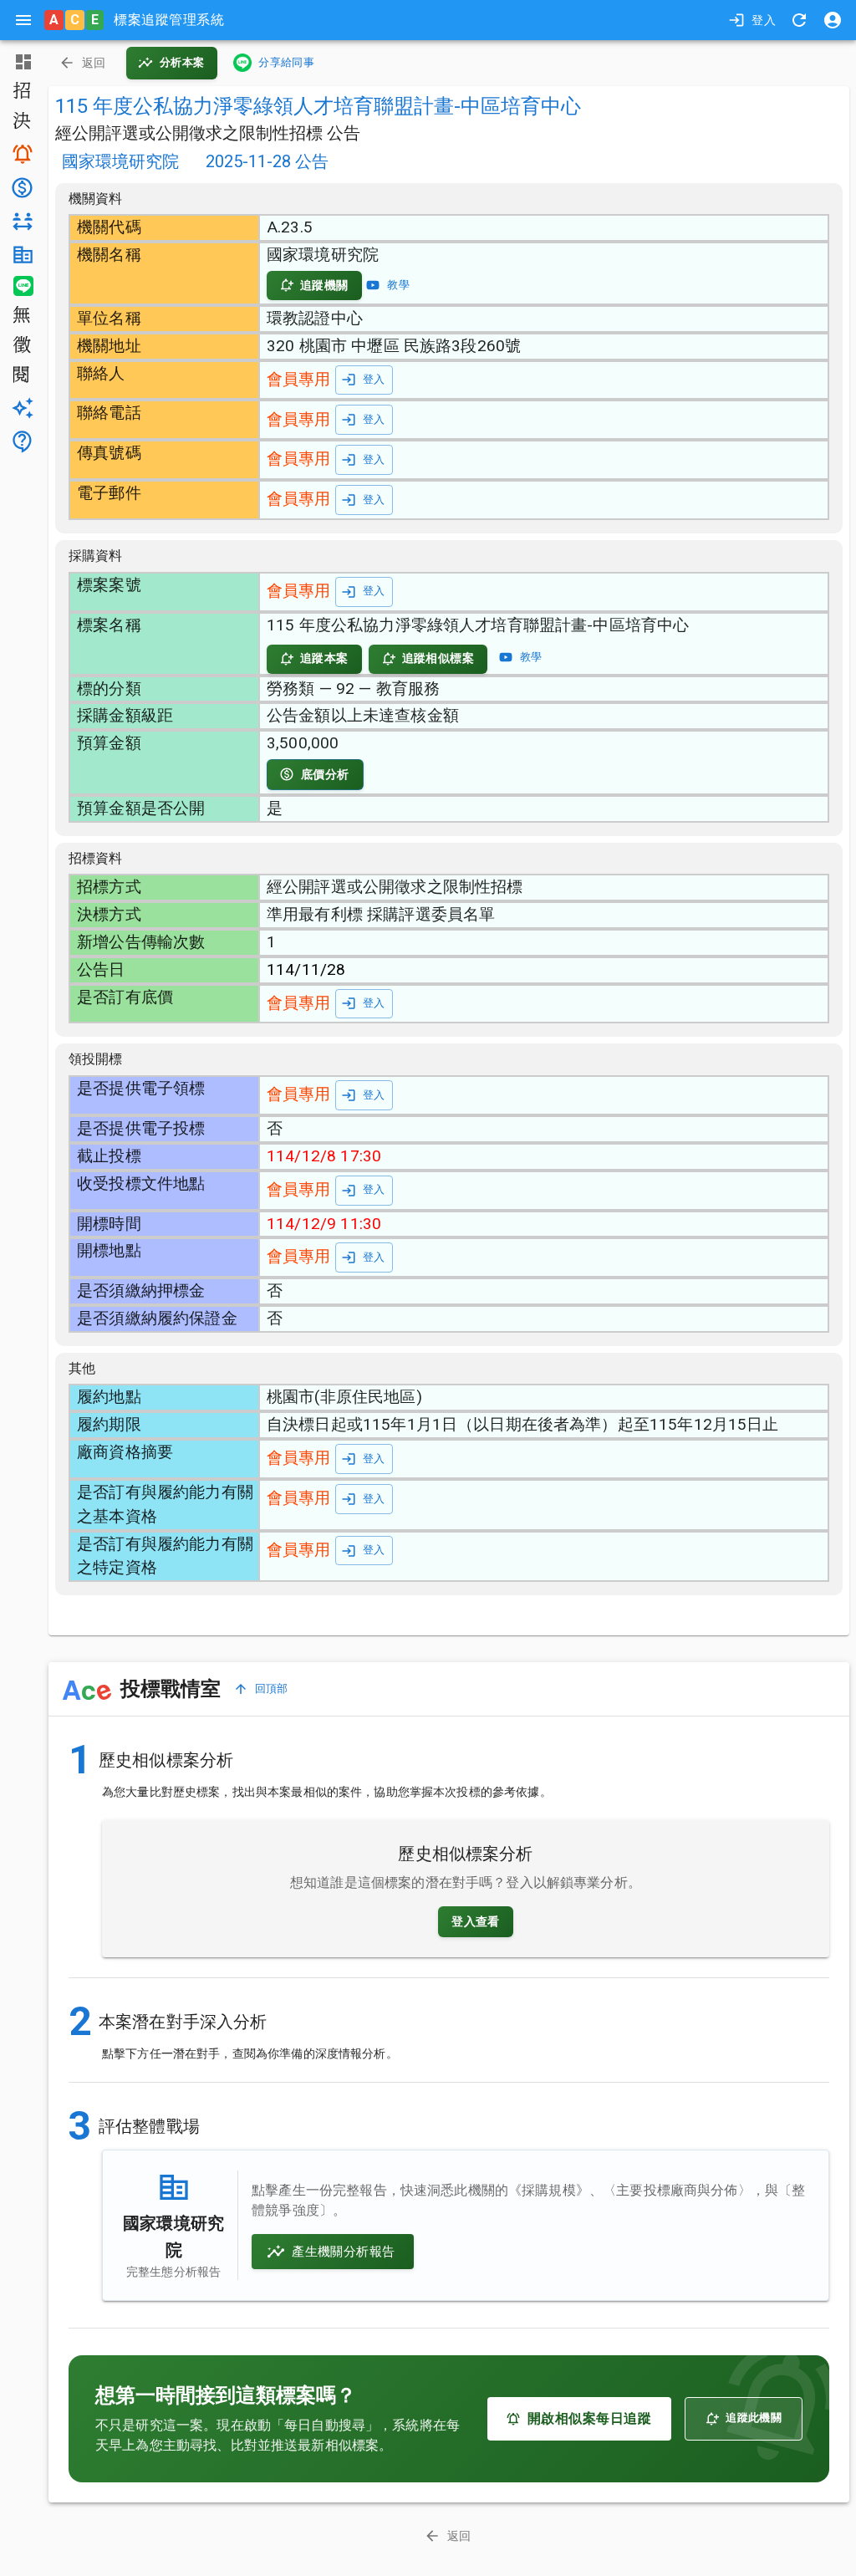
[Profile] (833, 20)
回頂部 (272, 1688)
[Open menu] (23, 20)
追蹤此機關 (754, 2418)
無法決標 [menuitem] (21, 316)
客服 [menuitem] (21, 441)
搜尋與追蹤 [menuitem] (21, 154)
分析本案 (182, 62)
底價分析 (325, 774)
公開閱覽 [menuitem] (21, 376)
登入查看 (476, 1921)
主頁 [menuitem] (21, 62)
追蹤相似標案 (438, 658)
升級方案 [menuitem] (21, 408)
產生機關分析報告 (343, 2252)
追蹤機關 (324, 285)
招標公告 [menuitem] (21, 92)
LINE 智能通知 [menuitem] (21, 286)
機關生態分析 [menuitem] (21, 255)
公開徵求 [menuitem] (21, 346)
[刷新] (799, 20)
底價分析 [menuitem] (21, 188)
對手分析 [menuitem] (21, 222)
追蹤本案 (324, 658)
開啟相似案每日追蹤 (589, 2418)
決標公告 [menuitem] (21, 122)
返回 (94, 63)
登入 (764, 20)
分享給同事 (286, 62)
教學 (398, 285)
